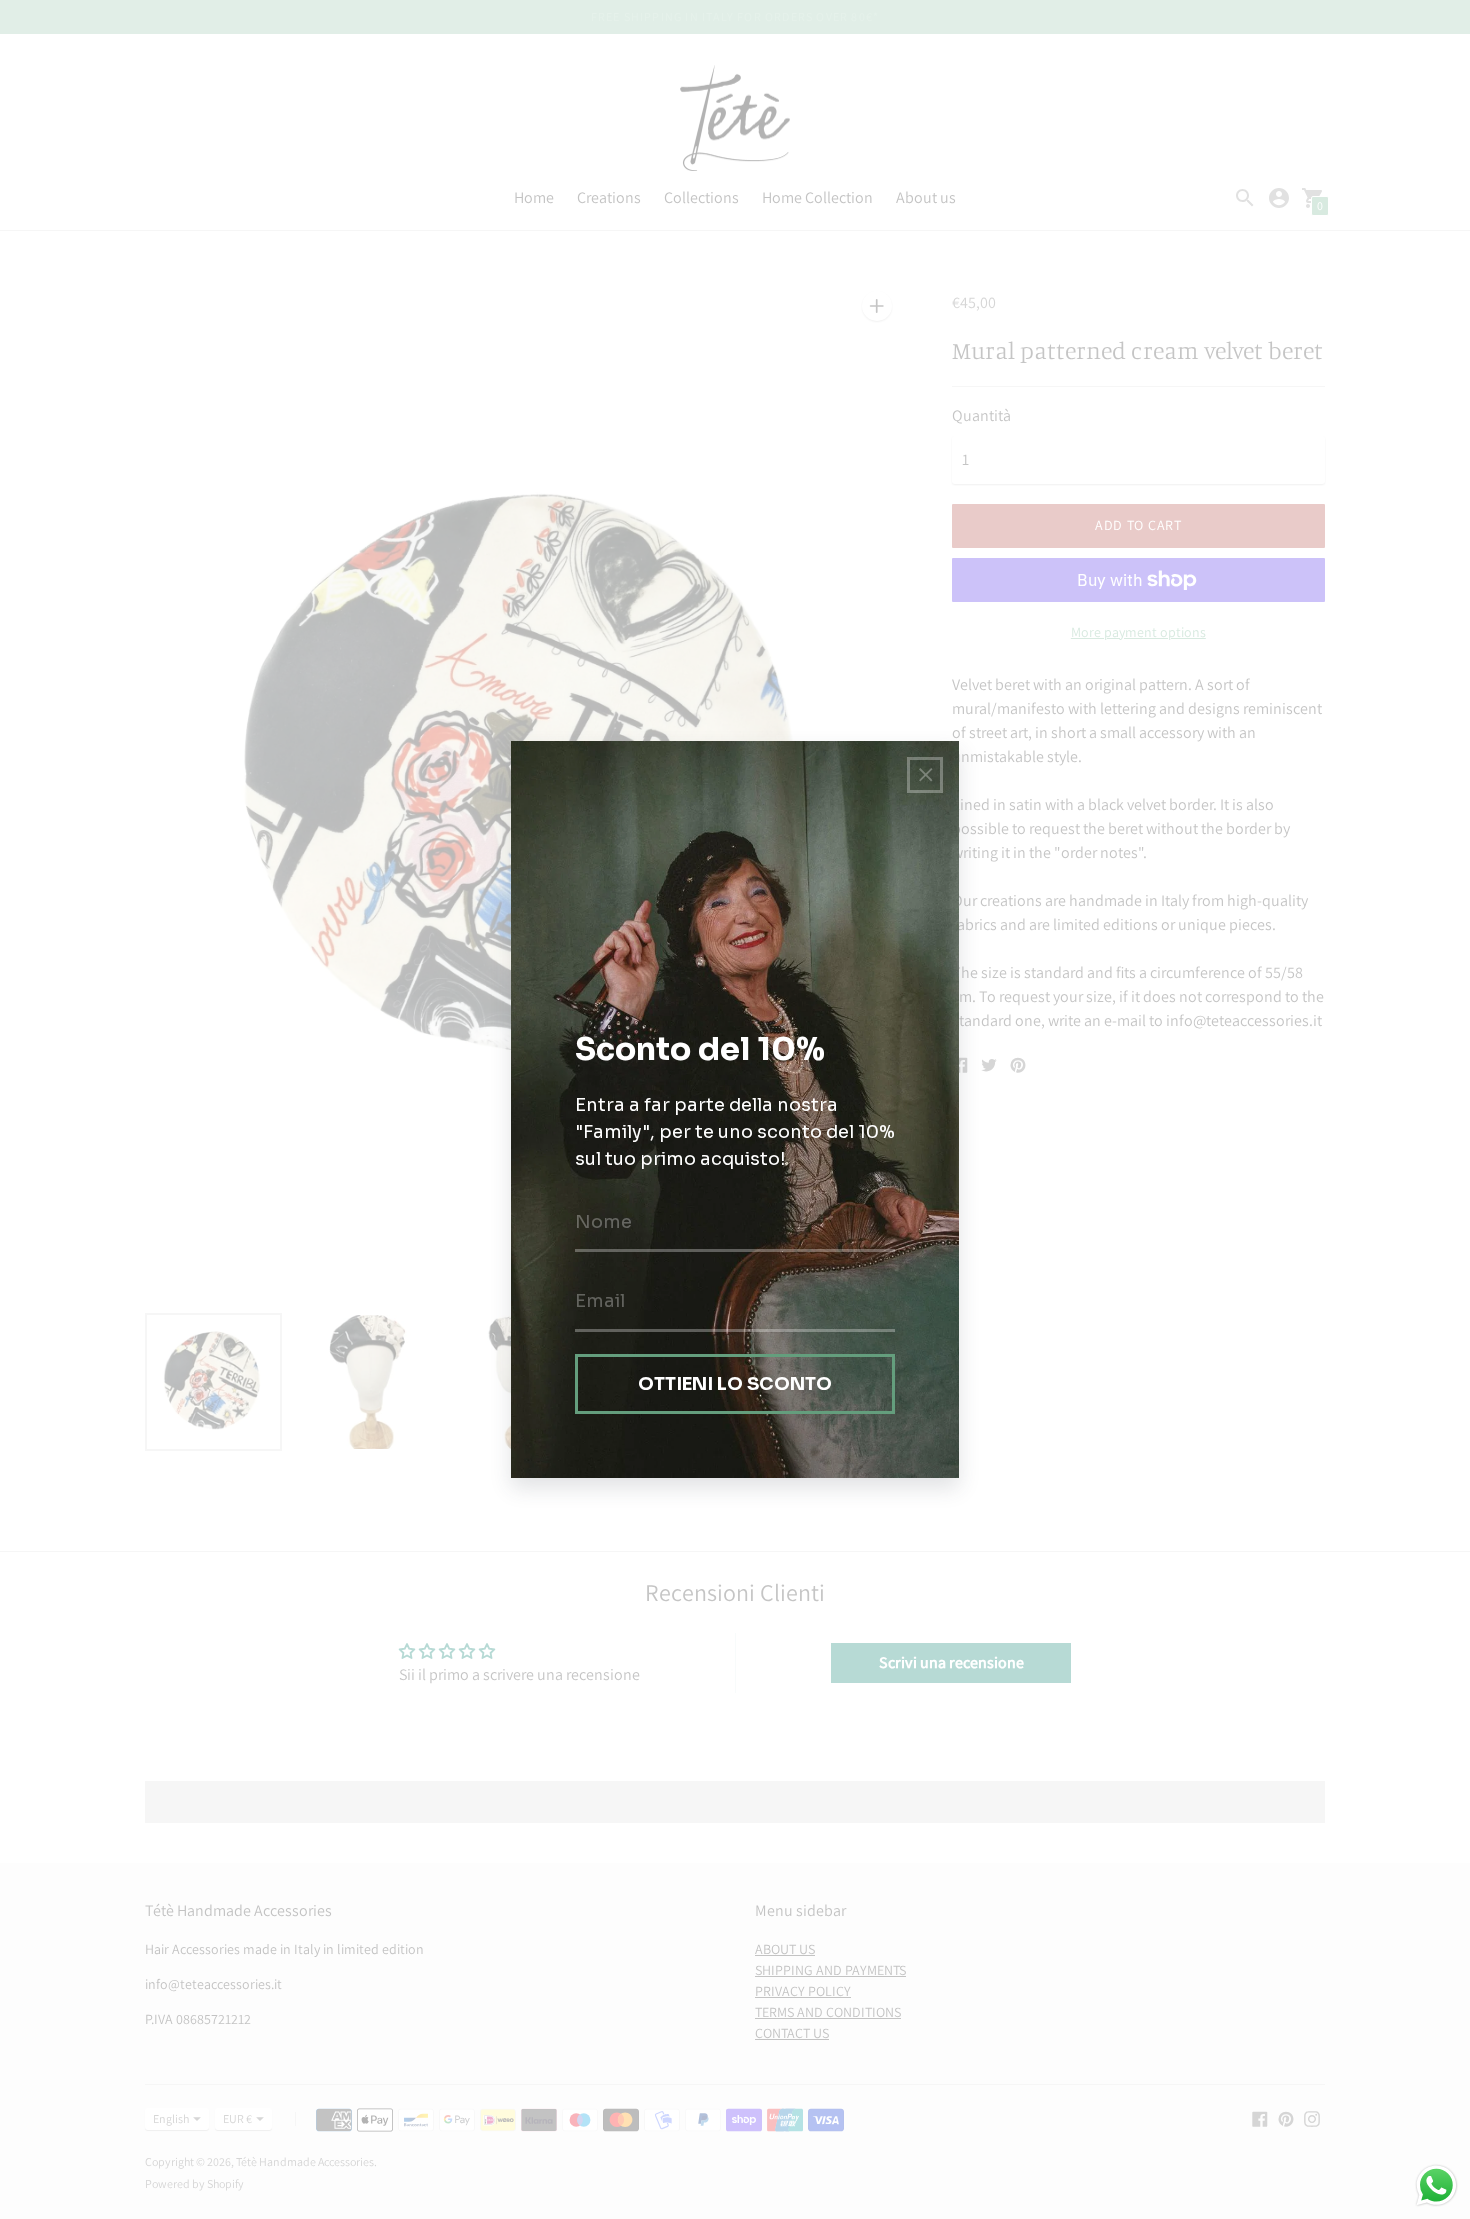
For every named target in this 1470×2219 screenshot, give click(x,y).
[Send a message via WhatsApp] (1436, 2185)
